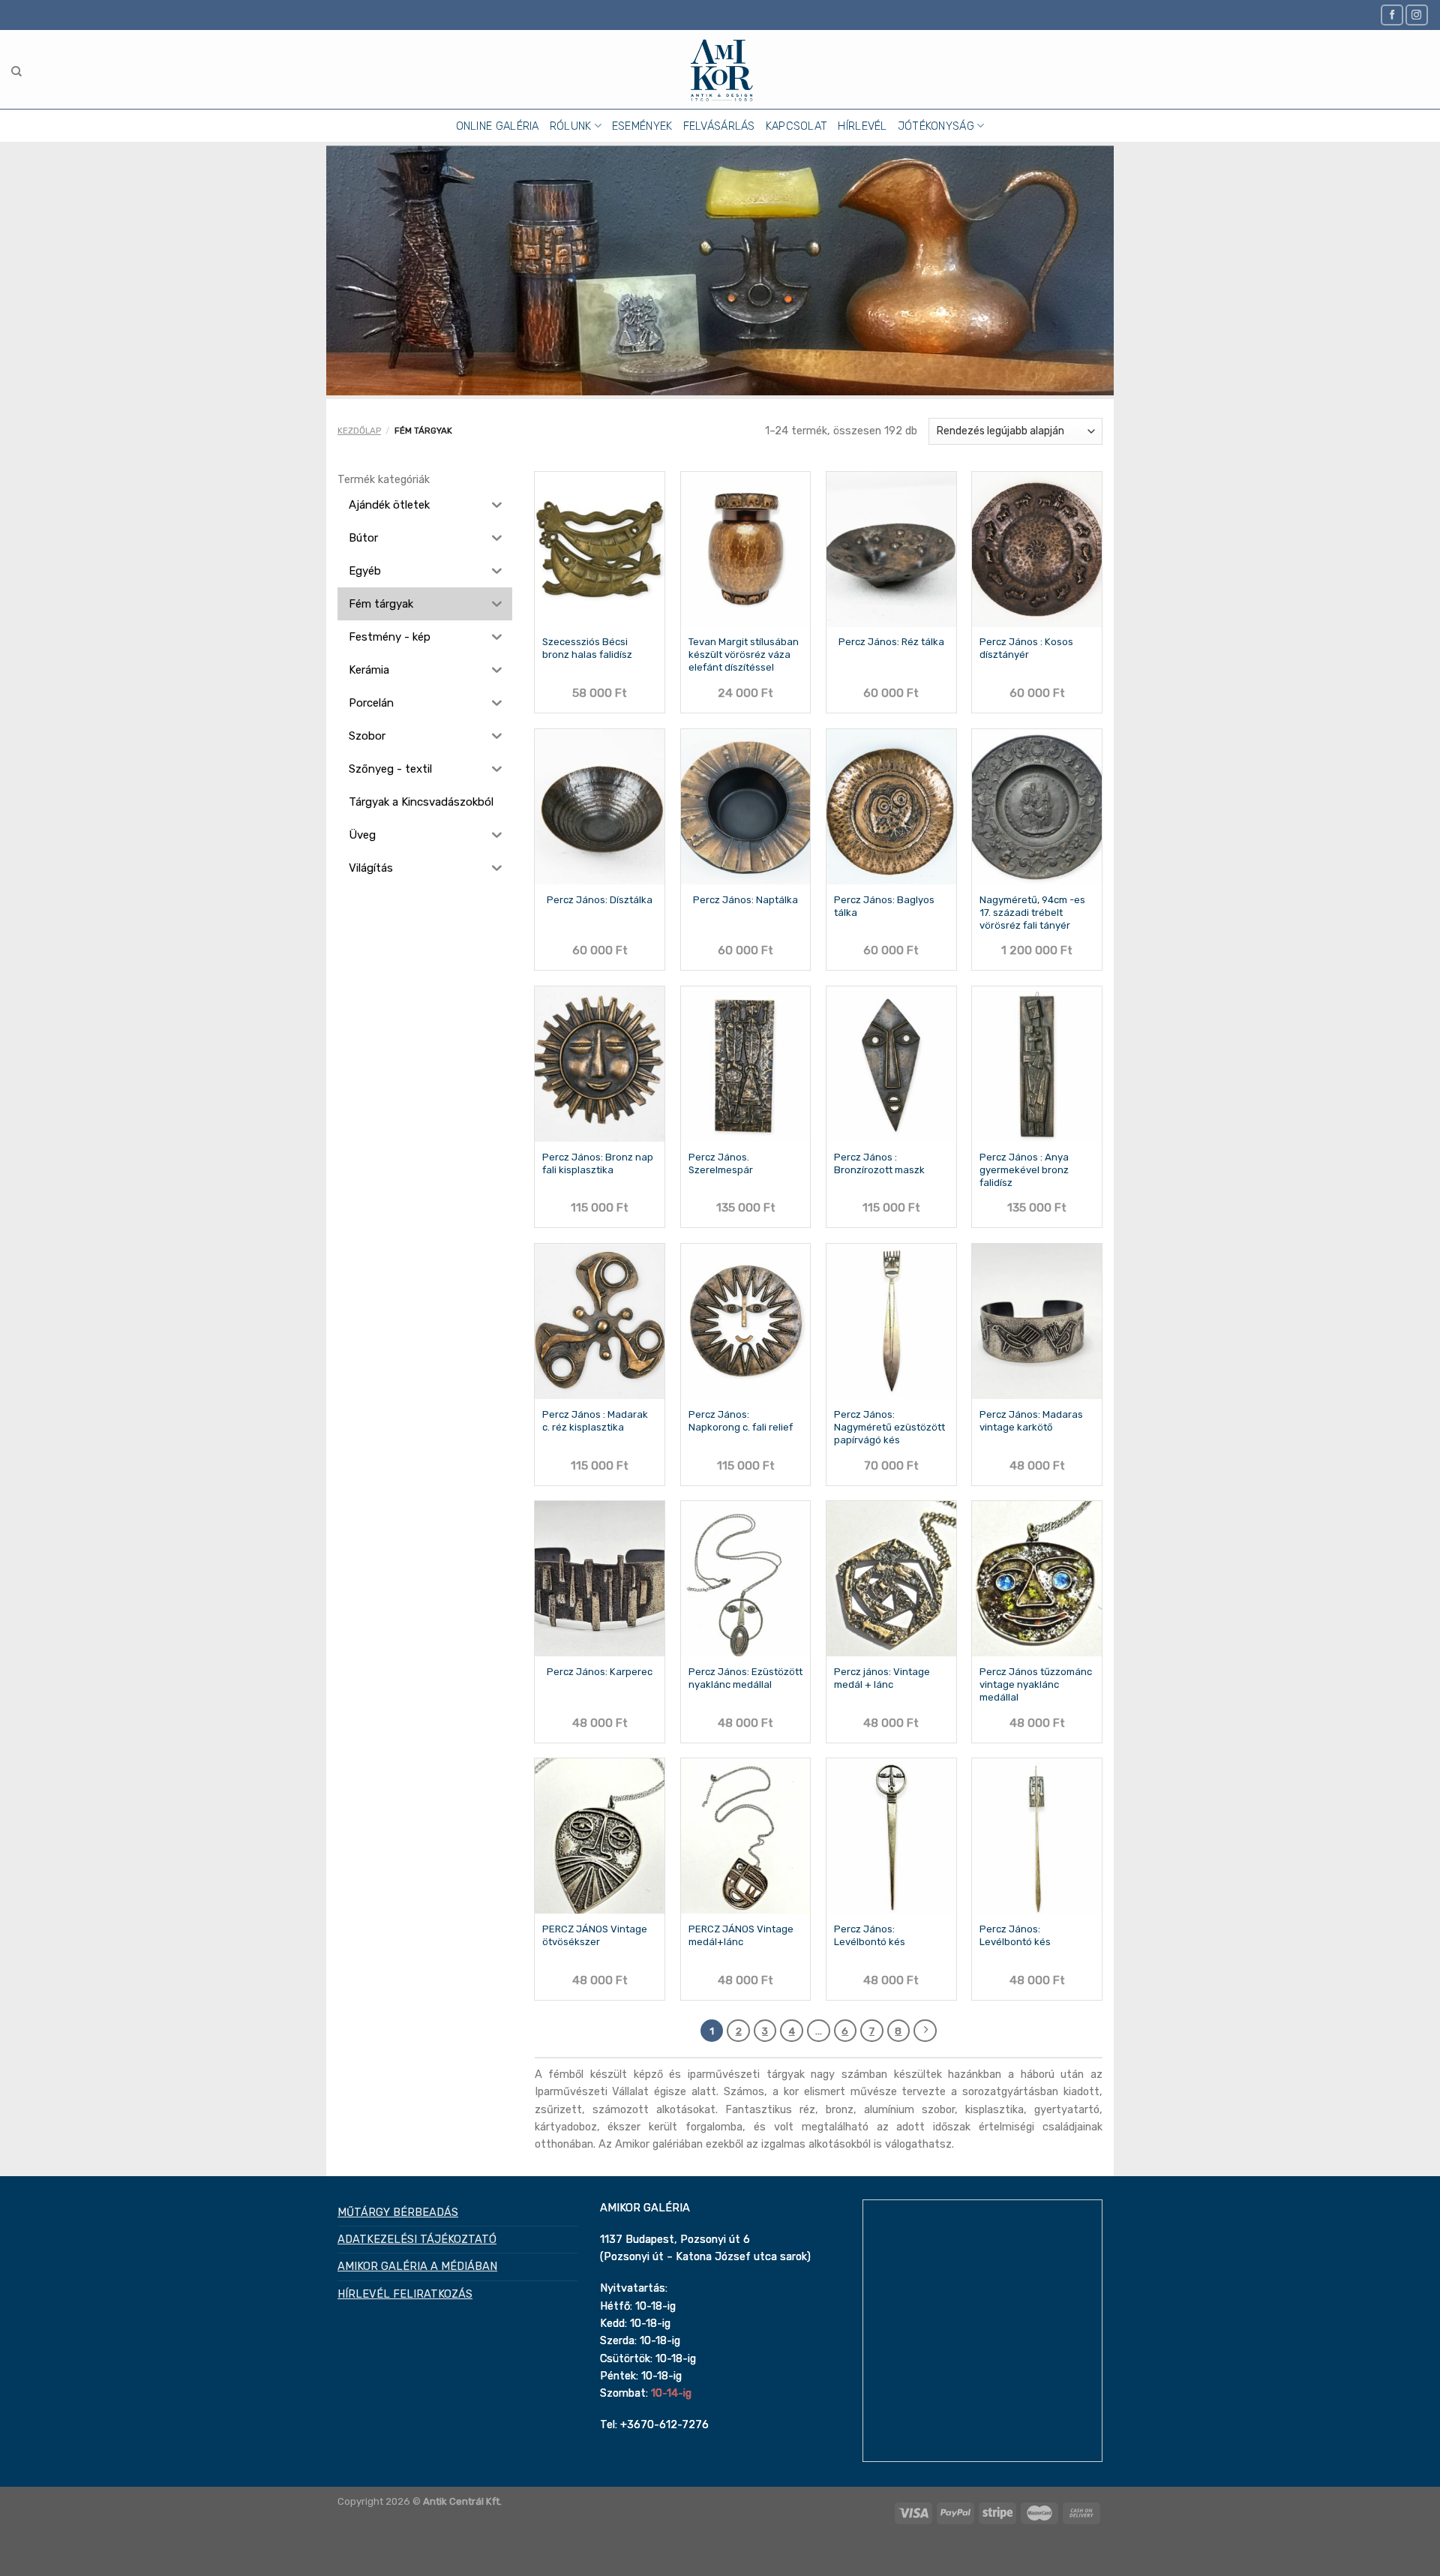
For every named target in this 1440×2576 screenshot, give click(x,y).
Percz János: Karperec (600, 1672)
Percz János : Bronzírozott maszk (879, 1163)
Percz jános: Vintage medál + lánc (882, 1678)
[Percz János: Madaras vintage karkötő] (1037, 1321)
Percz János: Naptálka (745, 900)
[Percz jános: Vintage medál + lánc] (891, 1579)
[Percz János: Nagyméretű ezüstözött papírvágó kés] (891, 1321)
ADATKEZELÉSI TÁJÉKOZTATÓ (417, 2239)
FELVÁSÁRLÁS (719, 126)
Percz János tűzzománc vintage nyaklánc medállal (1036, 1684)
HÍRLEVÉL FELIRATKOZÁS (405, 2294)
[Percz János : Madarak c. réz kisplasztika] (600, 1321)
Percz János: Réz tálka (891, 642)
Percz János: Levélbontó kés (870, 1935)
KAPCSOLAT (797, 126)
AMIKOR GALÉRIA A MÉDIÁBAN (417, 2266)
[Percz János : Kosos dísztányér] (1037, 549)
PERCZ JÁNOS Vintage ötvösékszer (595, 1935)
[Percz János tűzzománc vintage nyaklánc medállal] (1037, 1579)
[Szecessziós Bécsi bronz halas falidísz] (600, 549)
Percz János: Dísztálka (600, 900)
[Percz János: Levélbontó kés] (891, 1836)
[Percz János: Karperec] (600, 1579)
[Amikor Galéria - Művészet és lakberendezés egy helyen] (720, 69)
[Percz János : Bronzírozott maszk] (891, 1064)
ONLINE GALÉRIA (498, 126)
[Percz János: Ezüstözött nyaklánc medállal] (746, 1579)
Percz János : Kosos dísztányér (1026, 648)
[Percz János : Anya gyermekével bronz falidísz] (1037, 1064)
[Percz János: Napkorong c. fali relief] (746, 1321)
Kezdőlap (359, 431)
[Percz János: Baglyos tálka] (891, 807)
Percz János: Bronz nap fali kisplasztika (598, 1163)
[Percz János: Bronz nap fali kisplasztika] (600, 1064)
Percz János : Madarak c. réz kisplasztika (595, 1421)
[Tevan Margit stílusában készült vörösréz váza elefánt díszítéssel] (746, 549)
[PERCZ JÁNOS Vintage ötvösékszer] (600, 1836)
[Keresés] (16, 72)
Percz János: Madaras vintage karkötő (1031, 1421)
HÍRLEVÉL (862, 126)
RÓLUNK (571, 126)
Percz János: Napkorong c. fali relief (741, 1421)
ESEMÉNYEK (642, 126)
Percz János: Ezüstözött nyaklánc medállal (745, 1678)
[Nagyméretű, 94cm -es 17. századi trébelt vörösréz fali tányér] (1037, 807)
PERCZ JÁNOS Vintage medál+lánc (741, 1935)
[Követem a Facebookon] (1392, 15)
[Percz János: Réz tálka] (891, 549)
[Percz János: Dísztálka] (600, 807)
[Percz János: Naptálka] (746, 807)
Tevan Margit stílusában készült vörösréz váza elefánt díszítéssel (744, 655)
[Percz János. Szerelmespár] (746, 1064)
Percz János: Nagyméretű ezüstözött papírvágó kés (889, 1427)
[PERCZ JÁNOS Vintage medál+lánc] (746, 1836)
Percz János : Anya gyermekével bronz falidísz (1024, 1170)
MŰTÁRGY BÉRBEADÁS (398, 2212)
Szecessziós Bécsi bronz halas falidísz (587, 648)
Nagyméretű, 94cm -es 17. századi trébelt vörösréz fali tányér (1032, 913)
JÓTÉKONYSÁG (936, 126)
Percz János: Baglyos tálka (884, 906)
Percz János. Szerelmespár (721, 1163)
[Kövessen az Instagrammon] (1417, 15)
